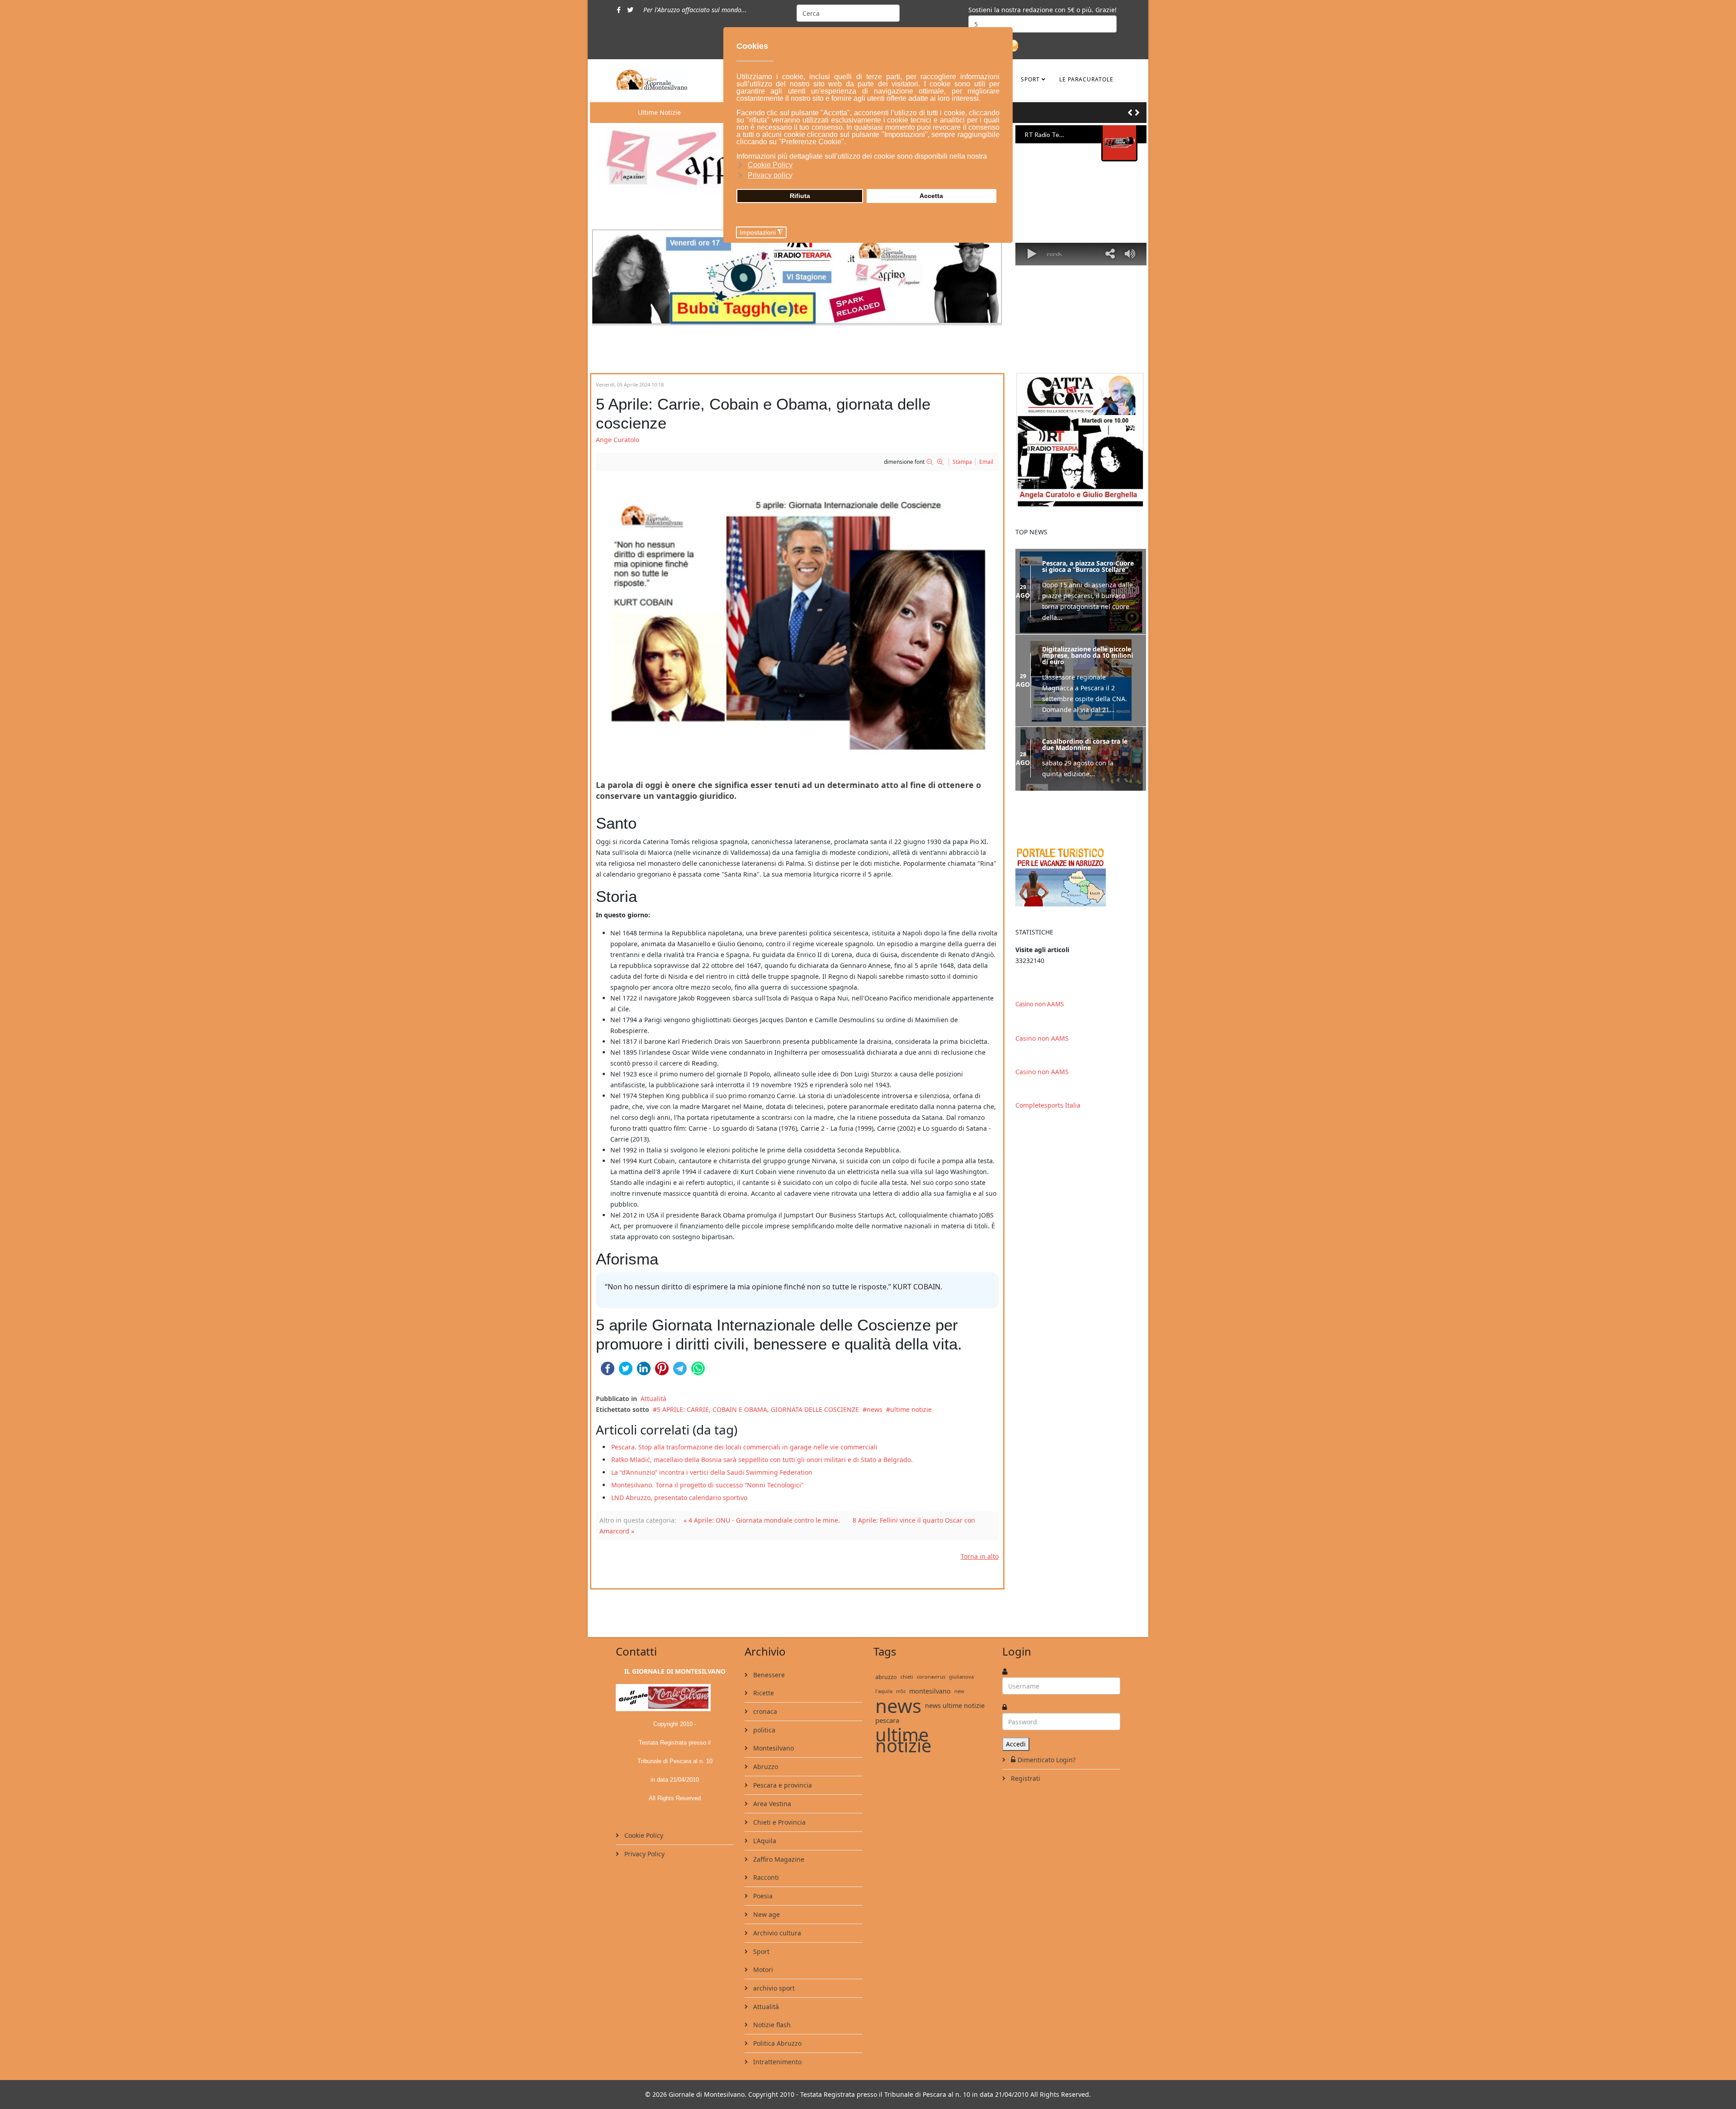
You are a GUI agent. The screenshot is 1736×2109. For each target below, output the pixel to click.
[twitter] (630, 10)
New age (766, 1914)
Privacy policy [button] (770, 175)
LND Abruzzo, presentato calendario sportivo (679, 1498)
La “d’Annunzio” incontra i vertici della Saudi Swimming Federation (712, 1472)
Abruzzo (765, 1767)
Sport (1030, 79)
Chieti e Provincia (778, 1822)
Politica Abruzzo (776, 2043)
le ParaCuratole (1086, 79)
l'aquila (884, 1691)
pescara (887, 1720)
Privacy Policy (644, 1854)
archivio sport (773, 1988)
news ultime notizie (955, 1706)
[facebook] (619, 10)
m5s (901, 1691)
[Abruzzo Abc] (1081, 876)
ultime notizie (911, 1409)
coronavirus (931, 1677)
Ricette (763, 1693)
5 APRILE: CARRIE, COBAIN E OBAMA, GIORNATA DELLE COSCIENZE (758, 1409)
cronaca (764, 1711)
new (959, 1691)
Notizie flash (771, 2025)
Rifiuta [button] (800, 196)
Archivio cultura (776, 1933)
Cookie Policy (643, 1835)
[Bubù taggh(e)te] (797, 276)
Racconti (765, 1877)
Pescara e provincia (782, 1785)
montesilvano (930, 1691)
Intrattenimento (776, 2062)
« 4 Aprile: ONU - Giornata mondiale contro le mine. (762, 1520)
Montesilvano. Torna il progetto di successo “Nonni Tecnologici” (707, 1485)
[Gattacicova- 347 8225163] (1081, 440)
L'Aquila (764, 1841)
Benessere (768, 1675)
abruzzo (886, 1677)
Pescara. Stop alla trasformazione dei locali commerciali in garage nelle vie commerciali (744, 1447)
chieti (907, 1677)
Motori (762, 1970)
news (875, 1409)
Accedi (1016, 1744)
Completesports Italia (1048, 1105)
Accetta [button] (931, 196)
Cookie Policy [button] (770, 165)
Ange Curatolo (618, 440)
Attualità (653, 1399)
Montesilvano (773, 1748)
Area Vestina (771, 1804)
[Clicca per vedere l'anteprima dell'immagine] (797, 621)
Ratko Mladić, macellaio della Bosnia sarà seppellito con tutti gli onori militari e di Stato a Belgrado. (762, 1460)
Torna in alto (980, 1556)
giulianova (961, 1677)
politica (763, 1730)
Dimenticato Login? (1047, 1760)
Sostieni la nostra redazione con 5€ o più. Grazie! (1043, 10)
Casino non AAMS (1040, 1004)
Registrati (1025, 1778)
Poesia (762, 1896)
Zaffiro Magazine (778, 1859)
